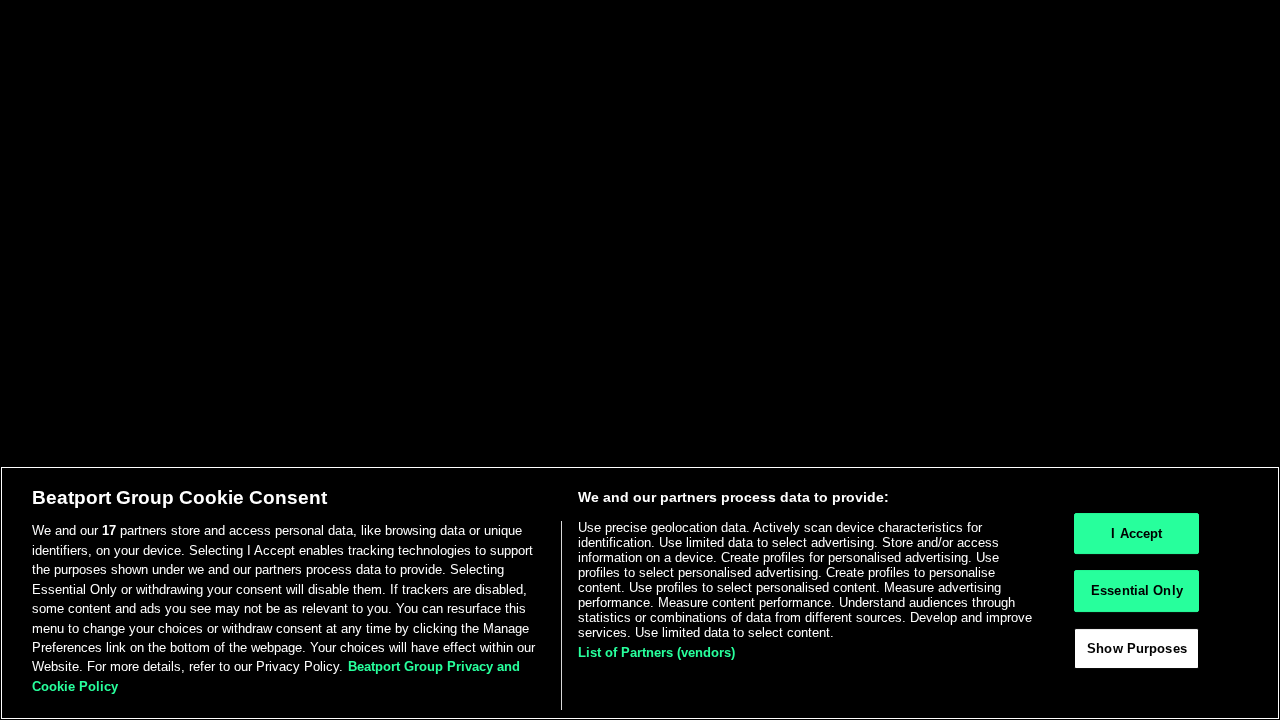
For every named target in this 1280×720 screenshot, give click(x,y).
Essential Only (1137, 591)
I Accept (1136, 533)
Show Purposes (1137, 649)
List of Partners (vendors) (656, 652)
